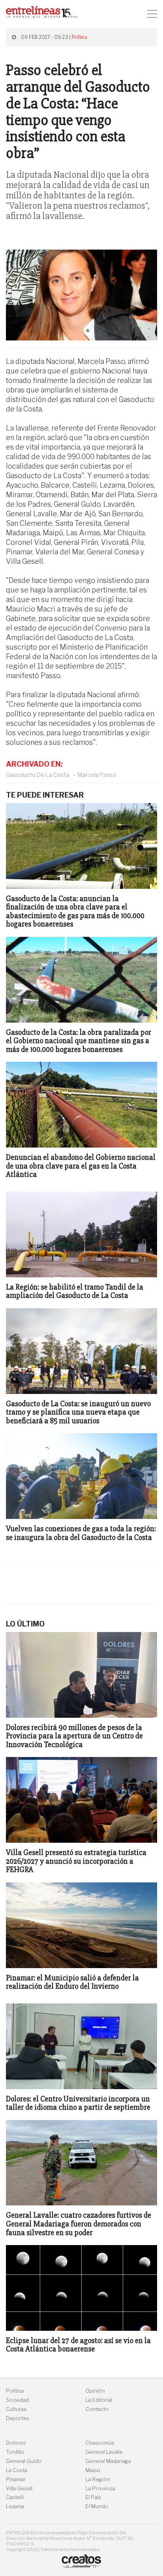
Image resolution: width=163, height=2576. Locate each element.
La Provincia (100, 2489)
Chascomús (100, 2443)
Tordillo (15, 2452)
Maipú (93, 2470)
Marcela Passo (97, 775)
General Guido (24, 2461)
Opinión (95, 2391)
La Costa (17, 2470)
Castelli (15, 2497)
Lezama (15, 2506)
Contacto (97, 2409)
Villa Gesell (19, 2489)
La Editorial (99, 2400)
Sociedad (17, 2400)
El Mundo (97, 2506)
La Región (98, 2479)
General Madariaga (108, 2461)
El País (93, 2497)
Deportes (18, 2418)
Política (79, 37)
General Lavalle (104, 2452)
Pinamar (16, 2479)
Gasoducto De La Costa (38, 775)
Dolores (16, 2443)
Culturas (16, 2409)
